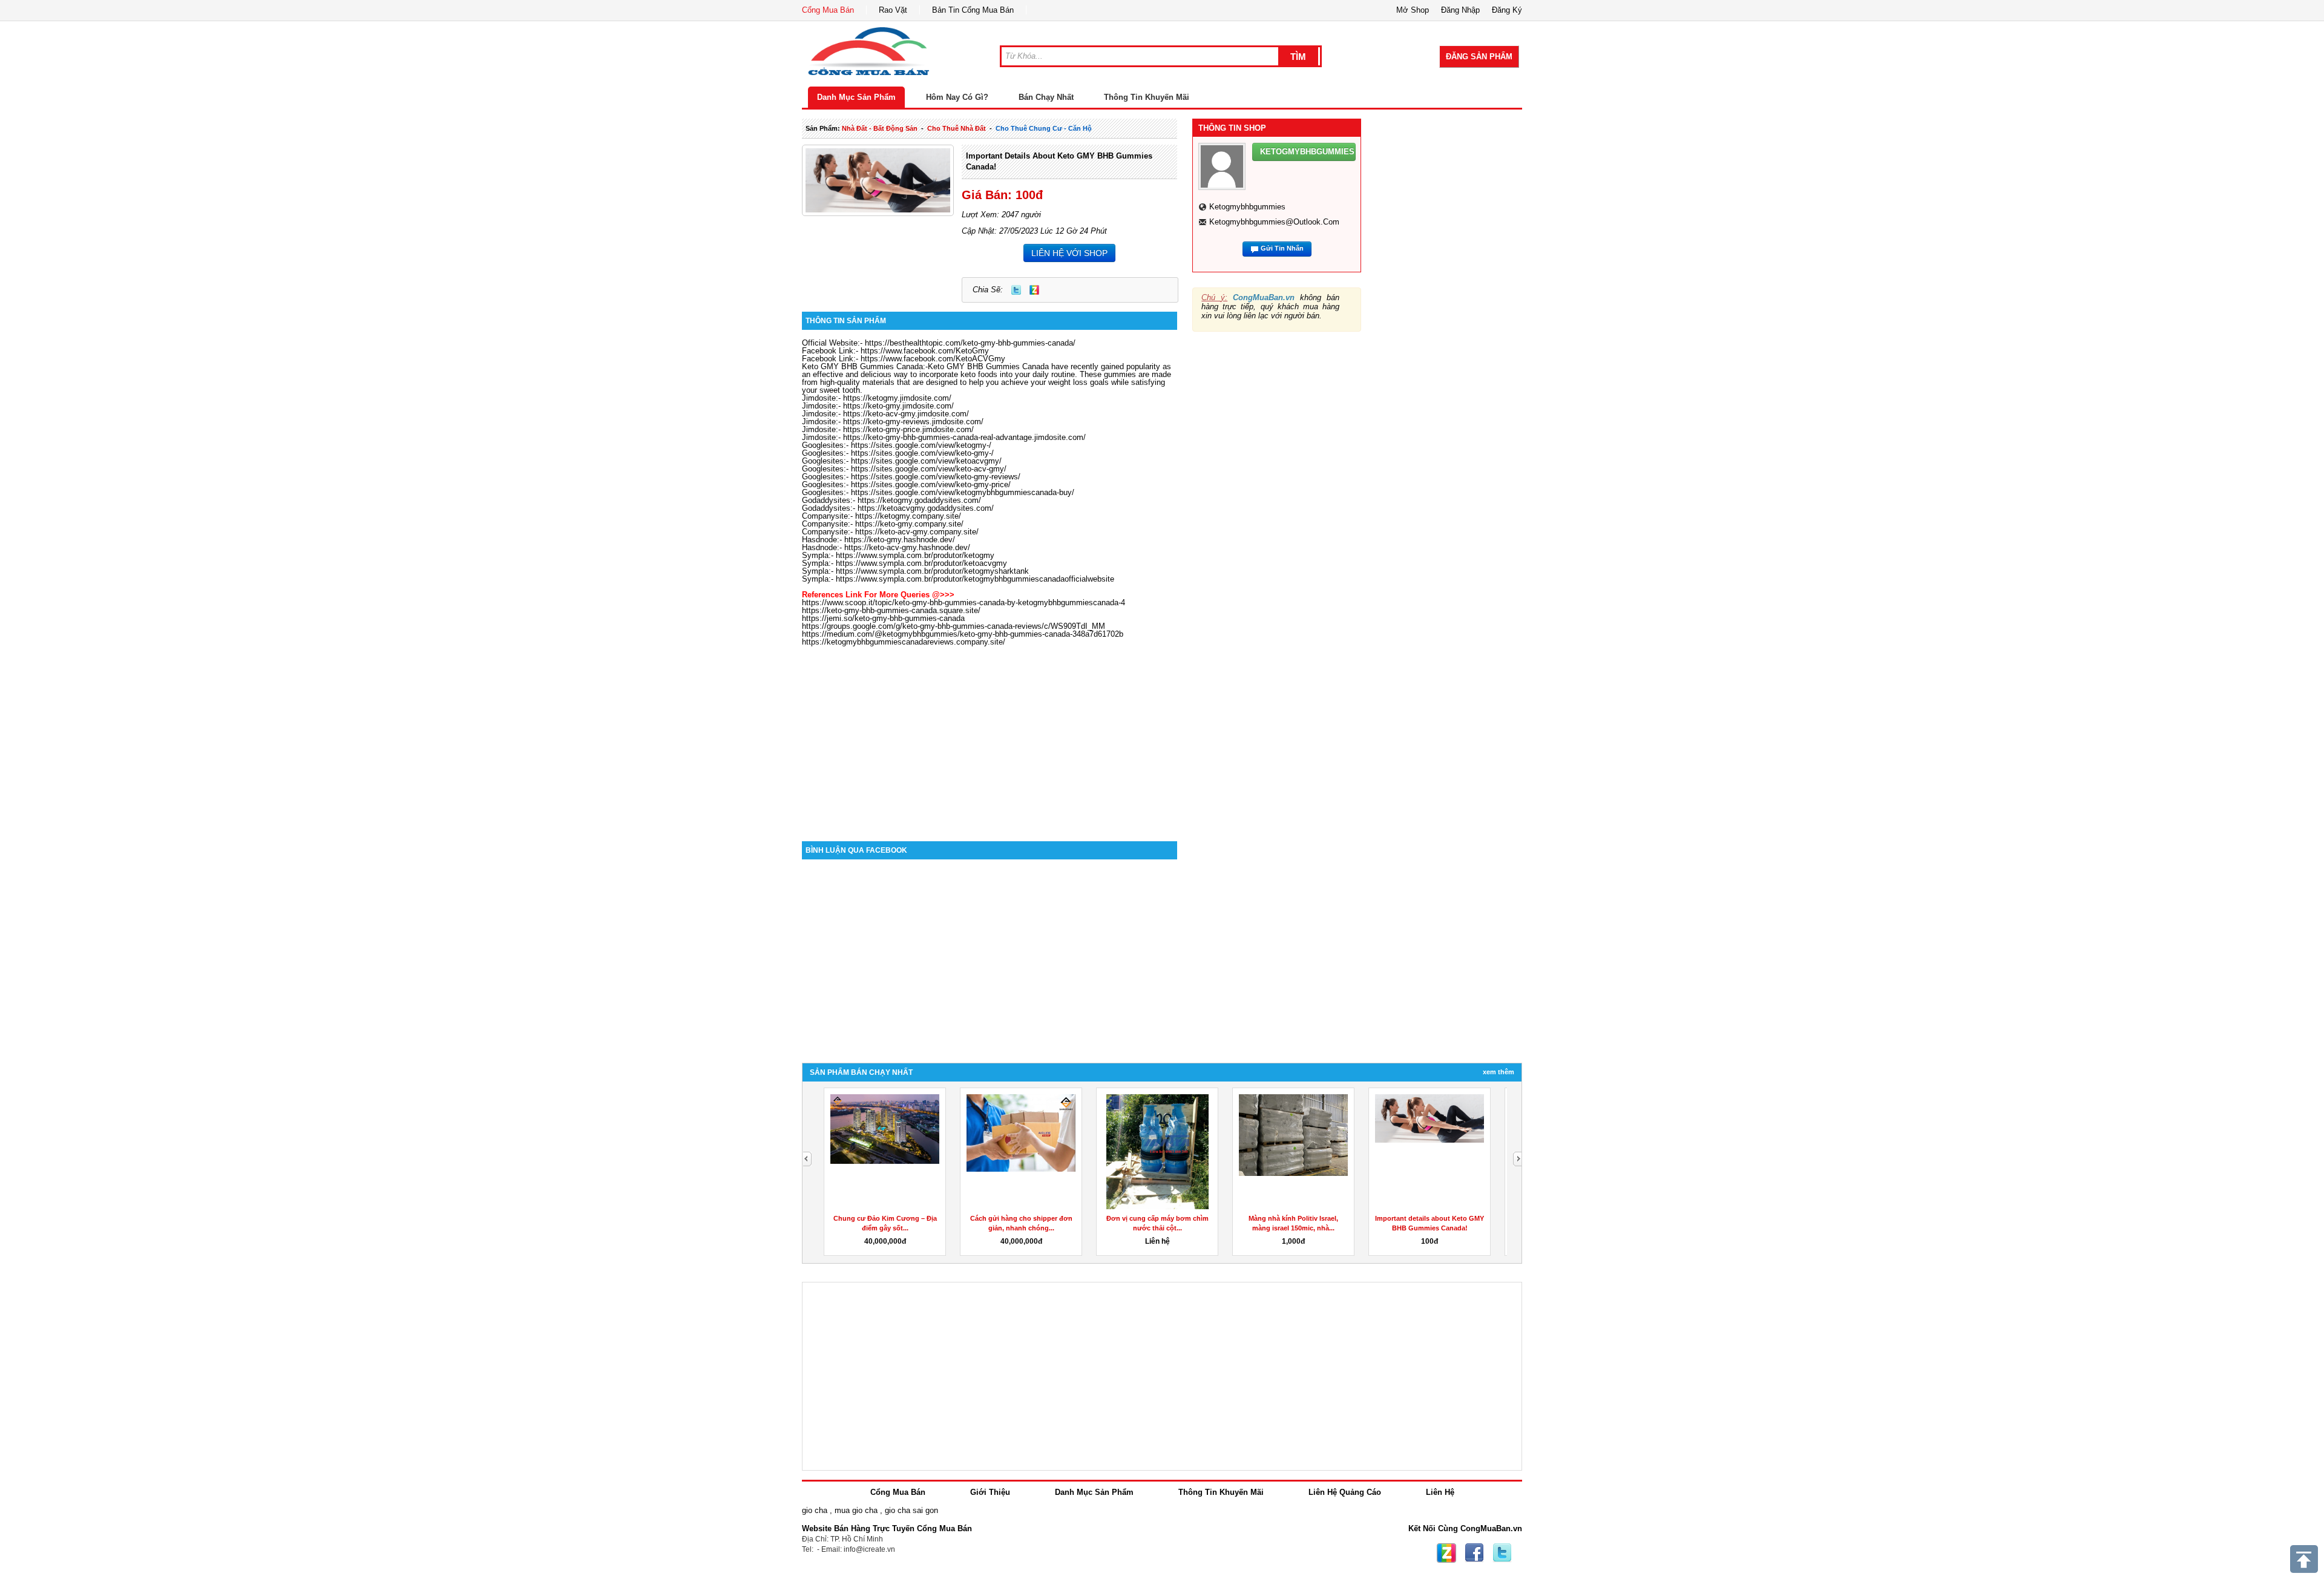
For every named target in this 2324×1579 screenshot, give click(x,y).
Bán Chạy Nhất (1046, 97)
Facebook (1474, 1553)
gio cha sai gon (911, 1510)
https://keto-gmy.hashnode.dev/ (900, 540)
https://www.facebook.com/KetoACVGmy (933, 359)
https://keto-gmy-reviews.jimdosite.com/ (913, 422)
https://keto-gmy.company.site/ (909, 524)
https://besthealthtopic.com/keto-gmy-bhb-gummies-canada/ (970, 343)
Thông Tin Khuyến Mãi (1147, 97)
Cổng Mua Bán (828, 10)
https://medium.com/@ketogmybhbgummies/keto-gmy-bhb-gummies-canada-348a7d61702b (963, 634)
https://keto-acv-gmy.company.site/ (917, 532)
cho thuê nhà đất (957, 128)
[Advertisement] (990, 738)
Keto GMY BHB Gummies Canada (862, 366)
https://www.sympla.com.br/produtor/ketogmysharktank (932, 571)
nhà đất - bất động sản (880, 128)
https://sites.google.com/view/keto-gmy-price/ (931, 484)
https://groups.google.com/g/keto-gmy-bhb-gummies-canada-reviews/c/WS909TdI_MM (954, 626)
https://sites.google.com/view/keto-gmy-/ (922, 453)
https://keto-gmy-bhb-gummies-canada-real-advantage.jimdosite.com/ (964, 437)
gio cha (815, 1510)
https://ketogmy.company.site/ (908, 516)
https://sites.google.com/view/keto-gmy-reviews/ (936, 477)
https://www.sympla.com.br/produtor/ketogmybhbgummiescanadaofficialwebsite (975, 579)
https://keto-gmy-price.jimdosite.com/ (908, 429)
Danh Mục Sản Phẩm (856, 97)
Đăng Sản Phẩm (1479, 57)
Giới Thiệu (990, 1492)
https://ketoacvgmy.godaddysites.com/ (926, 508)
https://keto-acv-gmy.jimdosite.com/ (906, 414)
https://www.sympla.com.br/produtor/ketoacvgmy (921, 563)
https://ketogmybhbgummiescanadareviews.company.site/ (904, 642)
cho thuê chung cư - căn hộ (1044, 128)
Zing (1034, 290)
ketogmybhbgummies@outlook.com (1274, 222)
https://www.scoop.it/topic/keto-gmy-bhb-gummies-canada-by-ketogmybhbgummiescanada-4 (963, 602)
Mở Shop (1413, 10)
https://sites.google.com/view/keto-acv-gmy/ (929, 469)
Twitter (1016, 290)
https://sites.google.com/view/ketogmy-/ (921, 445)
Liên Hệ (1440, 1492)
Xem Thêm (1498, 1072)
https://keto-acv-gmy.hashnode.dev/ (907, 547)
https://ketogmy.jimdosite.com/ (897, 398)
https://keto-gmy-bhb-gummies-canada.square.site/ (891, 610)
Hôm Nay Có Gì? (957, 97)
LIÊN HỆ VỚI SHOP (1069, 253)
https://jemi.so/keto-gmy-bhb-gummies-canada (883, 618)
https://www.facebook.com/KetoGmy (925, 351)
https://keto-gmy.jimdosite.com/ (898, 406)
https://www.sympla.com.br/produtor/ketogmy (915, 555)
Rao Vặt (893, 10)
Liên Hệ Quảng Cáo (1345, 1492)
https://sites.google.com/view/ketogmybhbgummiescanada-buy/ (963, 492)
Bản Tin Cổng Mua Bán (973, 10)
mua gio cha (856, 1510)
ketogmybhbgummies (1247, 207)
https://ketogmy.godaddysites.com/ (919, 500)
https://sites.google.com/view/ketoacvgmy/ (926, 461)
